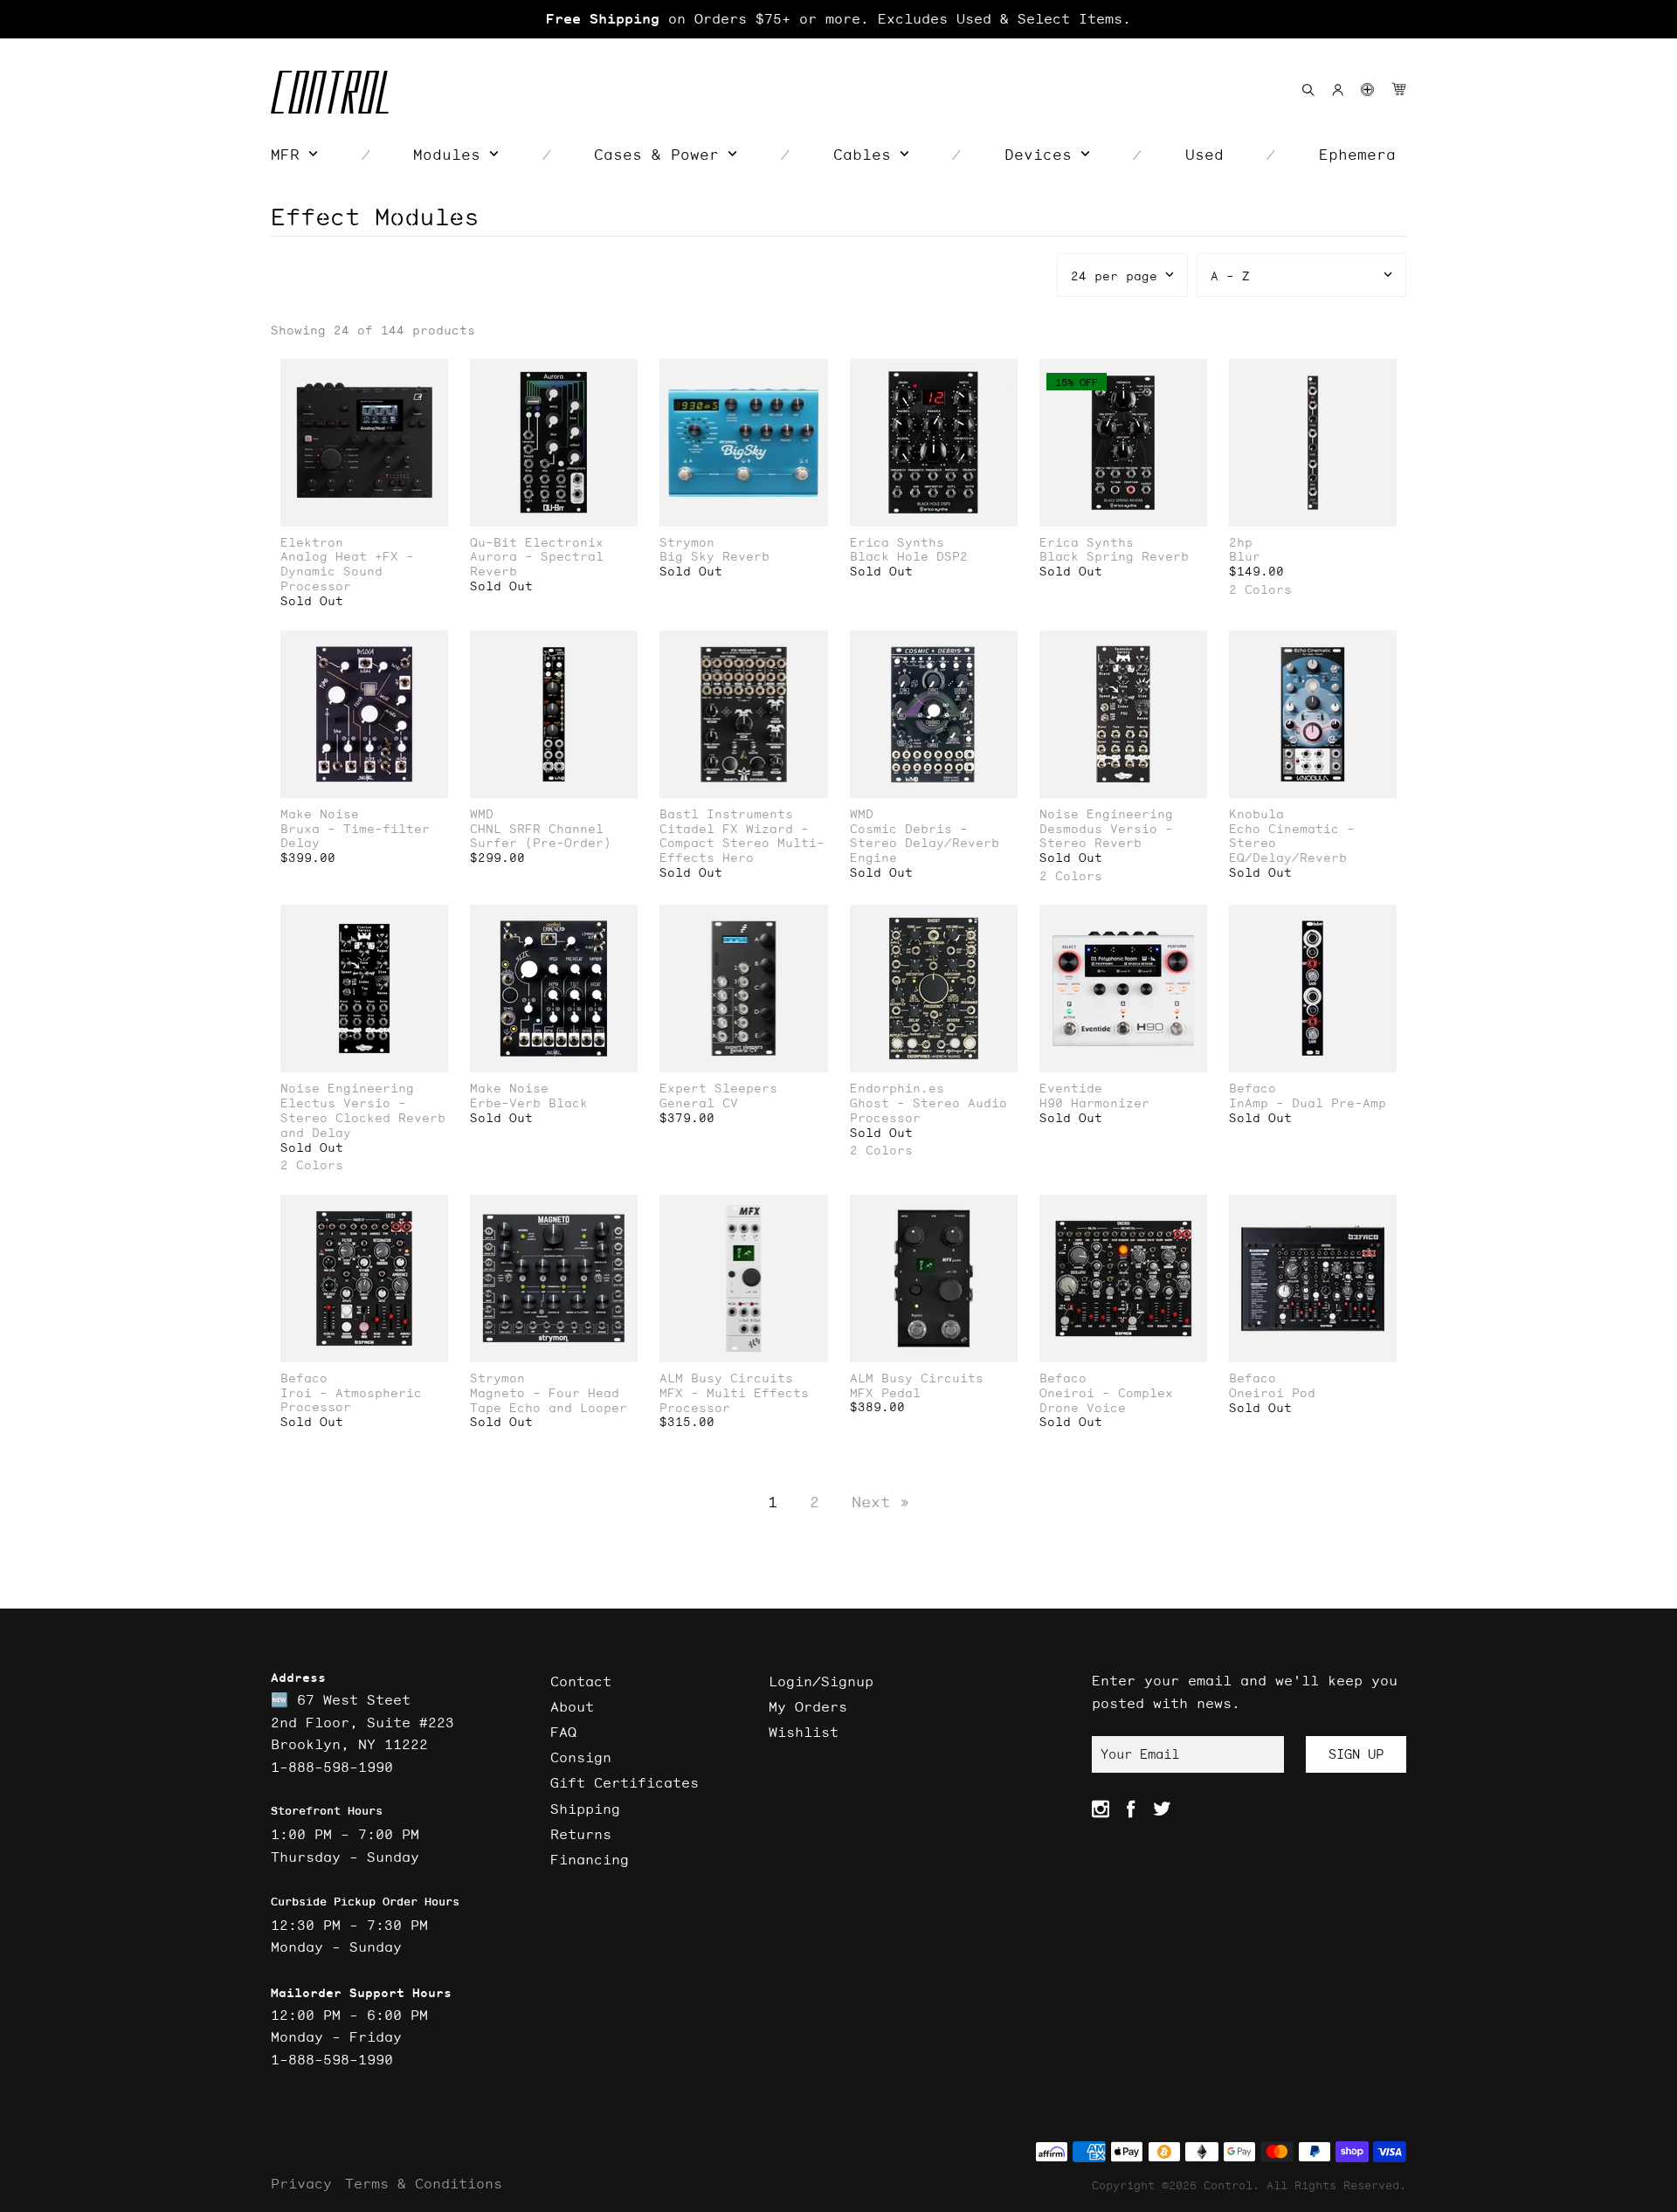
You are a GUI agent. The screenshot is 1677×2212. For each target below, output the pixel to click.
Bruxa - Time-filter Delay (355, 837)
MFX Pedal (885, 1393)
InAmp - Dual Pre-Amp (1308, 1103)
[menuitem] (294, 155)
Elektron (312, 543)
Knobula (1256, 814)
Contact (581, 1681)
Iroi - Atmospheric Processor (351, 1401)
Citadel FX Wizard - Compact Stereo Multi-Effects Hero (742, 844)
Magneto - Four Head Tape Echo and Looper (549, 1401)
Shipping (585, 1809)
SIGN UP (1356, 1754)
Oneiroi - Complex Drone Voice (1106, 1401)
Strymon (687, 543)
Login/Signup (821, 1681)
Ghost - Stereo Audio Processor (928, 1111)
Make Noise (320, 814)
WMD (482, 814)
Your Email (1140, 1754)
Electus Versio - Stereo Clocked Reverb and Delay (363, 1118)
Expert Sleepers (718, 1089)
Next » (880, 1502)
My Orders (808, 1706)
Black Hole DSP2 (909, 557)
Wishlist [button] (804, 1732)
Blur (1245, 557)
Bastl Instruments (726, 814)
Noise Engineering (1106, 814)
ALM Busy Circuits (726, 1378)
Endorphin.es (897, 1089)
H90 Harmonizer (1094, 1103)
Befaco (1253, 1089)
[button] (1367, 90)
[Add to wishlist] (434, 374)
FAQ (563, 1732)
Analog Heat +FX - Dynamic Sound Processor (347, 571)
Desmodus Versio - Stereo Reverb (1106, 837)
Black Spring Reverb (1114, 557)
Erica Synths (897, 543)
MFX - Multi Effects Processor (734, 1401)
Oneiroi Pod (1272, 1393)
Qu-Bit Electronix (537, 543)
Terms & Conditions (424, 2183)
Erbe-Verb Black (529, 1103)
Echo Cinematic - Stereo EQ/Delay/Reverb (1292, 844)
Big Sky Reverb (714, 557)
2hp (1241, 543)
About (572, 1706)
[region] (838, 19)
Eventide (1071, 1089)
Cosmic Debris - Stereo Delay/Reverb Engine (925, 844)
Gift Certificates (625, 1782)
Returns (581, 1834)
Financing (590, 1859)
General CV (699, 1103)
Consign (581, 1757)
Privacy (301, 2183)
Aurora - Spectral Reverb (537, 564)
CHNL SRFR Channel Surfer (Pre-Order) (541, 837)
